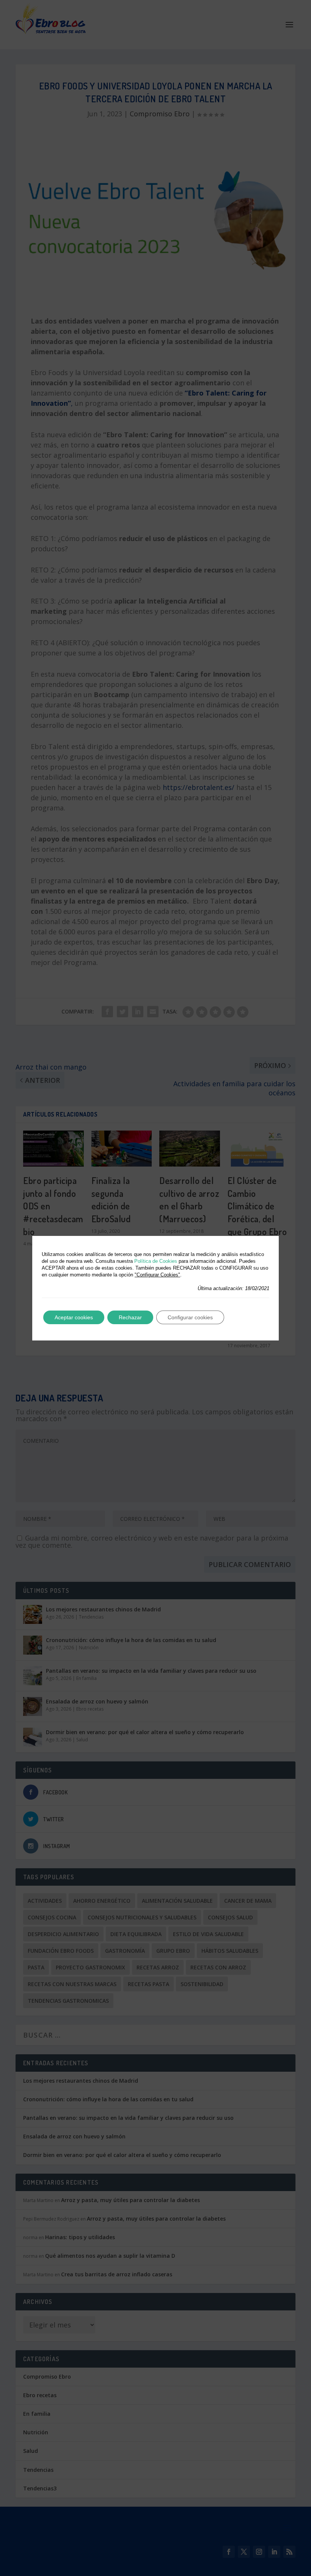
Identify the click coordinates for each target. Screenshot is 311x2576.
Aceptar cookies (74, 1317)
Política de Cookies (156, 1261)
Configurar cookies (190, 1317)
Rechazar (130, 1317)
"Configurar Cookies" (157, 1275)
